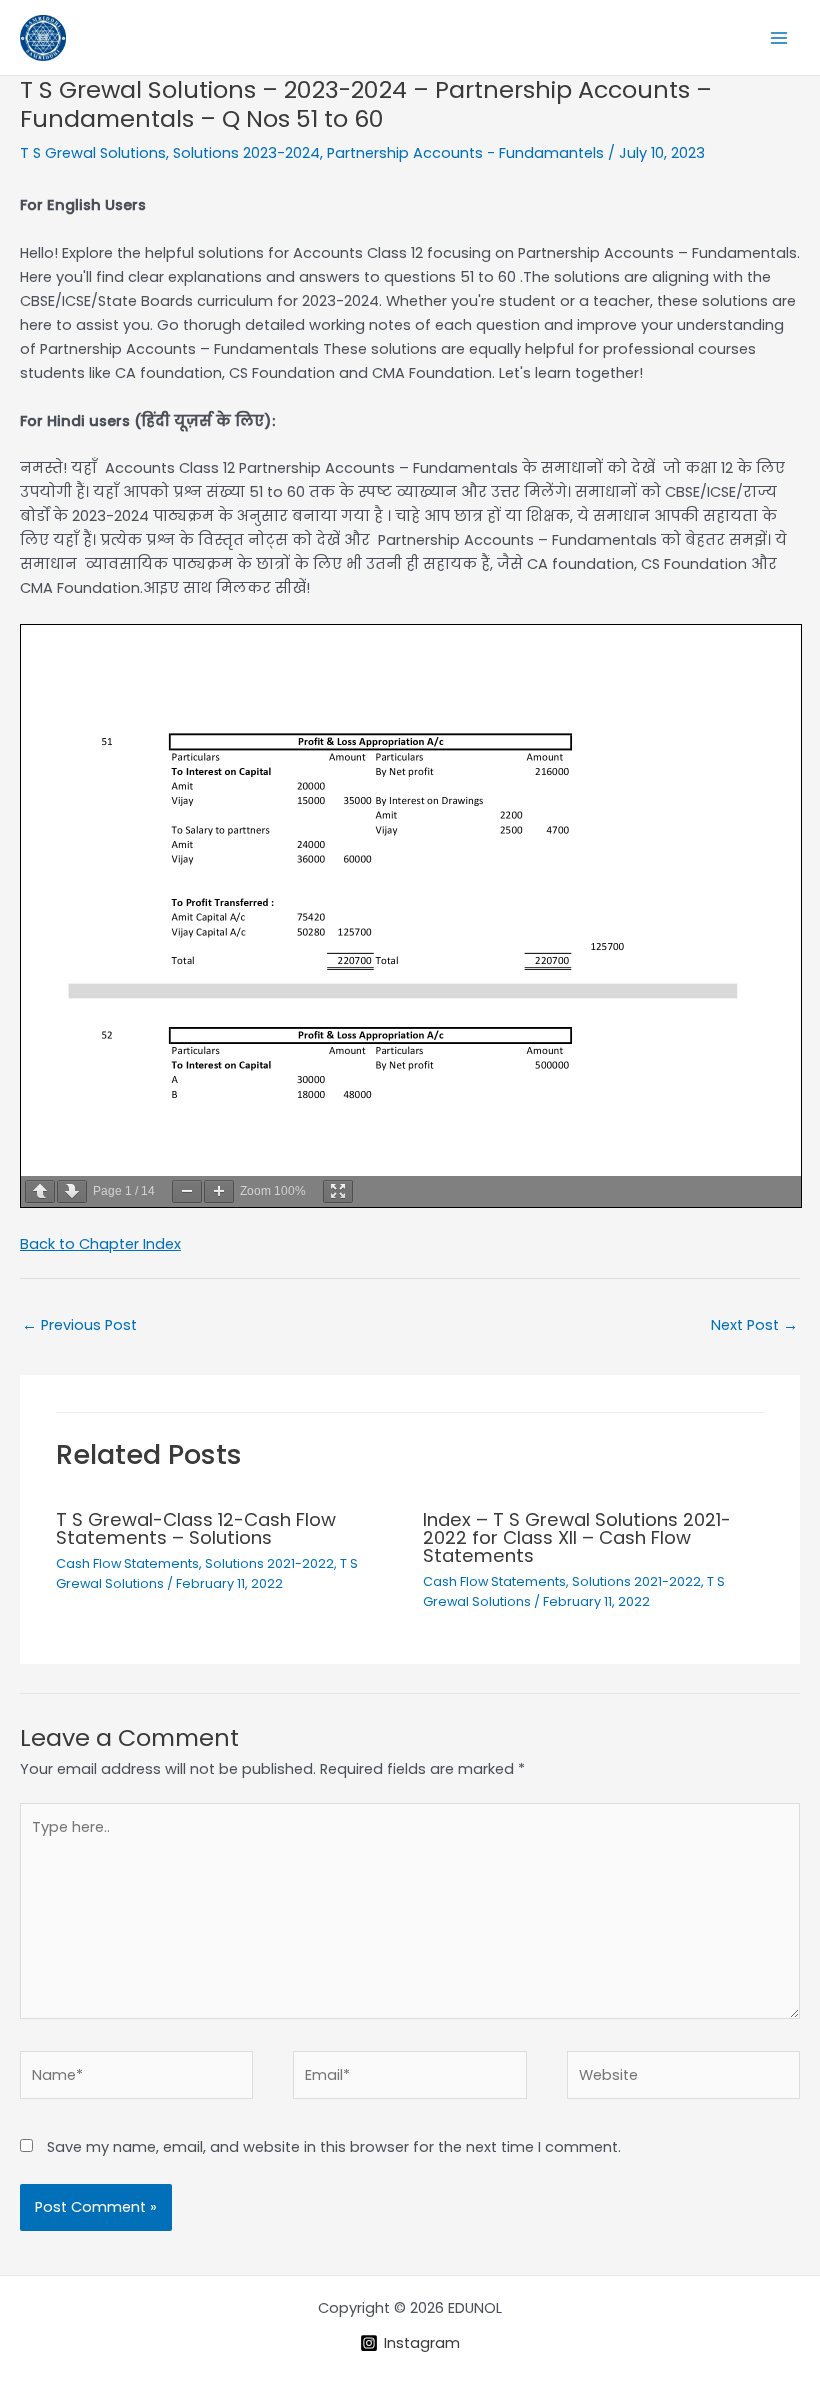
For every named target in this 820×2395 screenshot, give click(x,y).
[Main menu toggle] (779, 38)
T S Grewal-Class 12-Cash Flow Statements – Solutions (196, 1528)
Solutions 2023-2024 (246, 153)
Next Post (754, 1325)
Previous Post (79, 1325)
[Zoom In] (219, 1191)
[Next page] (72, 1191)
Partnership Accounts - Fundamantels (465, 153)
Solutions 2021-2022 (269, 1563)
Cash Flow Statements (127, 1563)
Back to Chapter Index (100, 1244)
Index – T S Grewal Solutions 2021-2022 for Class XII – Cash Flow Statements (577, 1537)
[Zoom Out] (187, 1191)
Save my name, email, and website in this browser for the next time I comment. (334, 2147)
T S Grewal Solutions (93, 153)
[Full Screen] (338, 1191)
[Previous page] (40, 1191)
